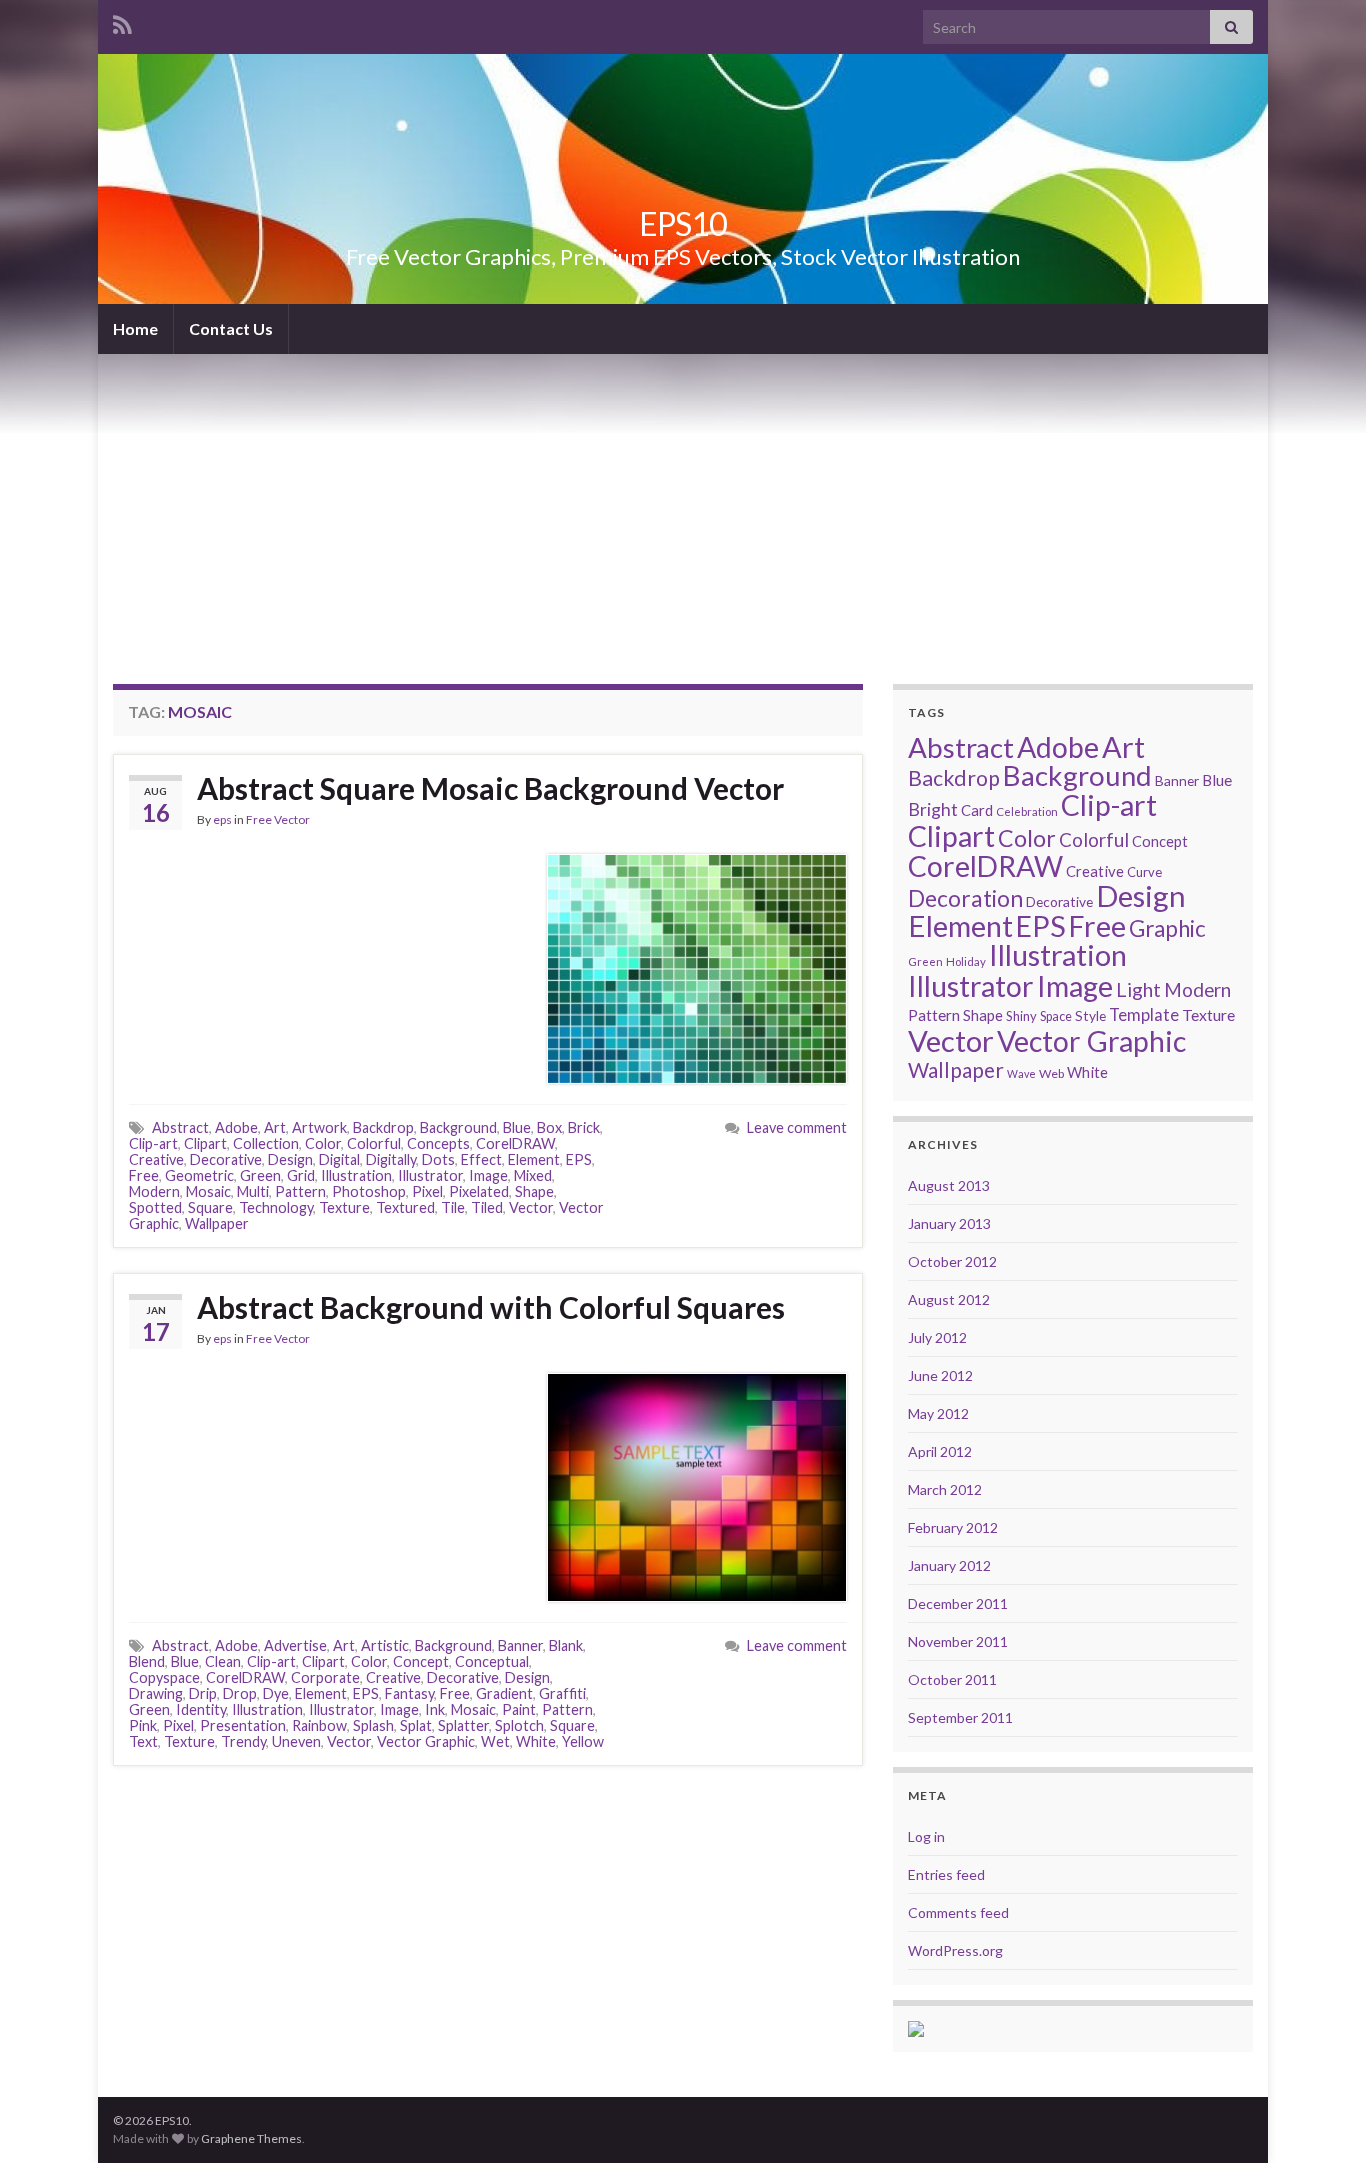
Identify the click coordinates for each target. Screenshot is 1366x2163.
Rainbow (319, 1725)
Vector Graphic (426, 1741)
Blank (566, 1645)
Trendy (243, 1741)
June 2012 (940, 1375)
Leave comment (797, 1127)
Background (458, 1127)
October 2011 (952, 1679)
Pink (143, 1725)
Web (1051, 1073)
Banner (520, 1645)
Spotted (155, 1207)
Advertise (295, 1645)
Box (549, 1127)
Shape (534, 1191)
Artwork (319, 1127)
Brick (584, 1127)
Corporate (325, 1677)
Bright (933, 809)
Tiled (487, 1207)
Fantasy (409, 1693)
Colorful (374, 1143)
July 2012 (937, 1337)
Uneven (296, 1741)
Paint (519, 1709)
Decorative (226, 1159)
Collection (266, 1143)
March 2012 (945, 1489)
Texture (344, 1207)
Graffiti (562, 1693)
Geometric (199, 1175)
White (536, 1741)
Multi (253, 1191)
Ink (435, 1709)
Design (290, 1159)
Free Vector (278, 819)
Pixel (427, 1191)
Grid (301, 1175)
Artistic (385, 1645)
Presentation (243, 1725)
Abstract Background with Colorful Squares (491, 1307)
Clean (223, 1661)
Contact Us (231, 328)
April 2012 (940, 1451)
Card (977, 810)
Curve (1144, 872)
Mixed (533, 1175)
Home (135, 328)
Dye (276, 1693)
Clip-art (153, 1143)
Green (260, 1175)
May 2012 (938, 1413)
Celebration (1027, 811)
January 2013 (949, 1223)
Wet (495, 1741)
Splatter (463, 1725)
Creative (156, 1159)
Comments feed (958, 1912)
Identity (201, 1709)
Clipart (205, 1143)
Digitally (391, 1159)
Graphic (1167, 928)
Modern (154, 1191)
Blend (147, 1661)
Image (488, 1175)
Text (143, 1741)
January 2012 (949, 1565)
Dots (438, 1159)
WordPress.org (955, 1950)
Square (210, 1207)
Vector (531, 1207)
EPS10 (683, 223)
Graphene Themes (251, 2138)
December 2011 (958, 1603)
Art (275, 1127)
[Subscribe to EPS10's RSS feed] (122, 21)
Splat (416, 1725)
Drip (203, 1693)
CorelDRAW (515, 1143)
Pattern (300, 1191)
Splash (373, 1725)
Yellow (583, 1741)
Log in (926, 1836)
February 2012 (953, 1527)
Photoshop (369, 1191)
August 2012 (949, 1299)
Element (534, 1159)
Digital (339, 1159)
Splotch (519, 1725)
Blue (517, 1127)
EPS (579, 1159)
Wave (1021, 1073)
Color (323, 1143)
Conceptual (492, 1661)
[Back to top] (1321, 2118)
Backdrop (383, 1127)
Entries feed (946, 1874)
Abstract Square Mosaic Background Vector (490, 788)
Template (1144, 1014)
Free (144, 1175)
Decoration (965, 898)
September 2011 (960, 1717)
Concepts (438, 1143)
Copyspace (164, 1677)
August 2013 (949, 1185)
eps (222, 819)
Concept (421, 1661)
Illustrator (430, 1175)
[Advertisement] (683, 504)
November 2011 (958, 1641)
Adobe (236, 1127)
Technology (276, 1207)
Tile (453, 1207)
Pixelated (479, 1191)
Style (1090, 1015)
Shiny (1021, 1016)
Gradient (504, 1693)
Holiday (966, 961)
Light (1138, 989)
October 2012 (952, 1261)
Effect (481, 1159)
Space (1056, 1016)
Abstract (180, 1127)
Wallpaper (217, 1223)
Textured (405, 1207)
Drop (240, 1693)
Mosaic (208, 1191)
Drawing (156, 1693)
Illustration (356, 1175)
